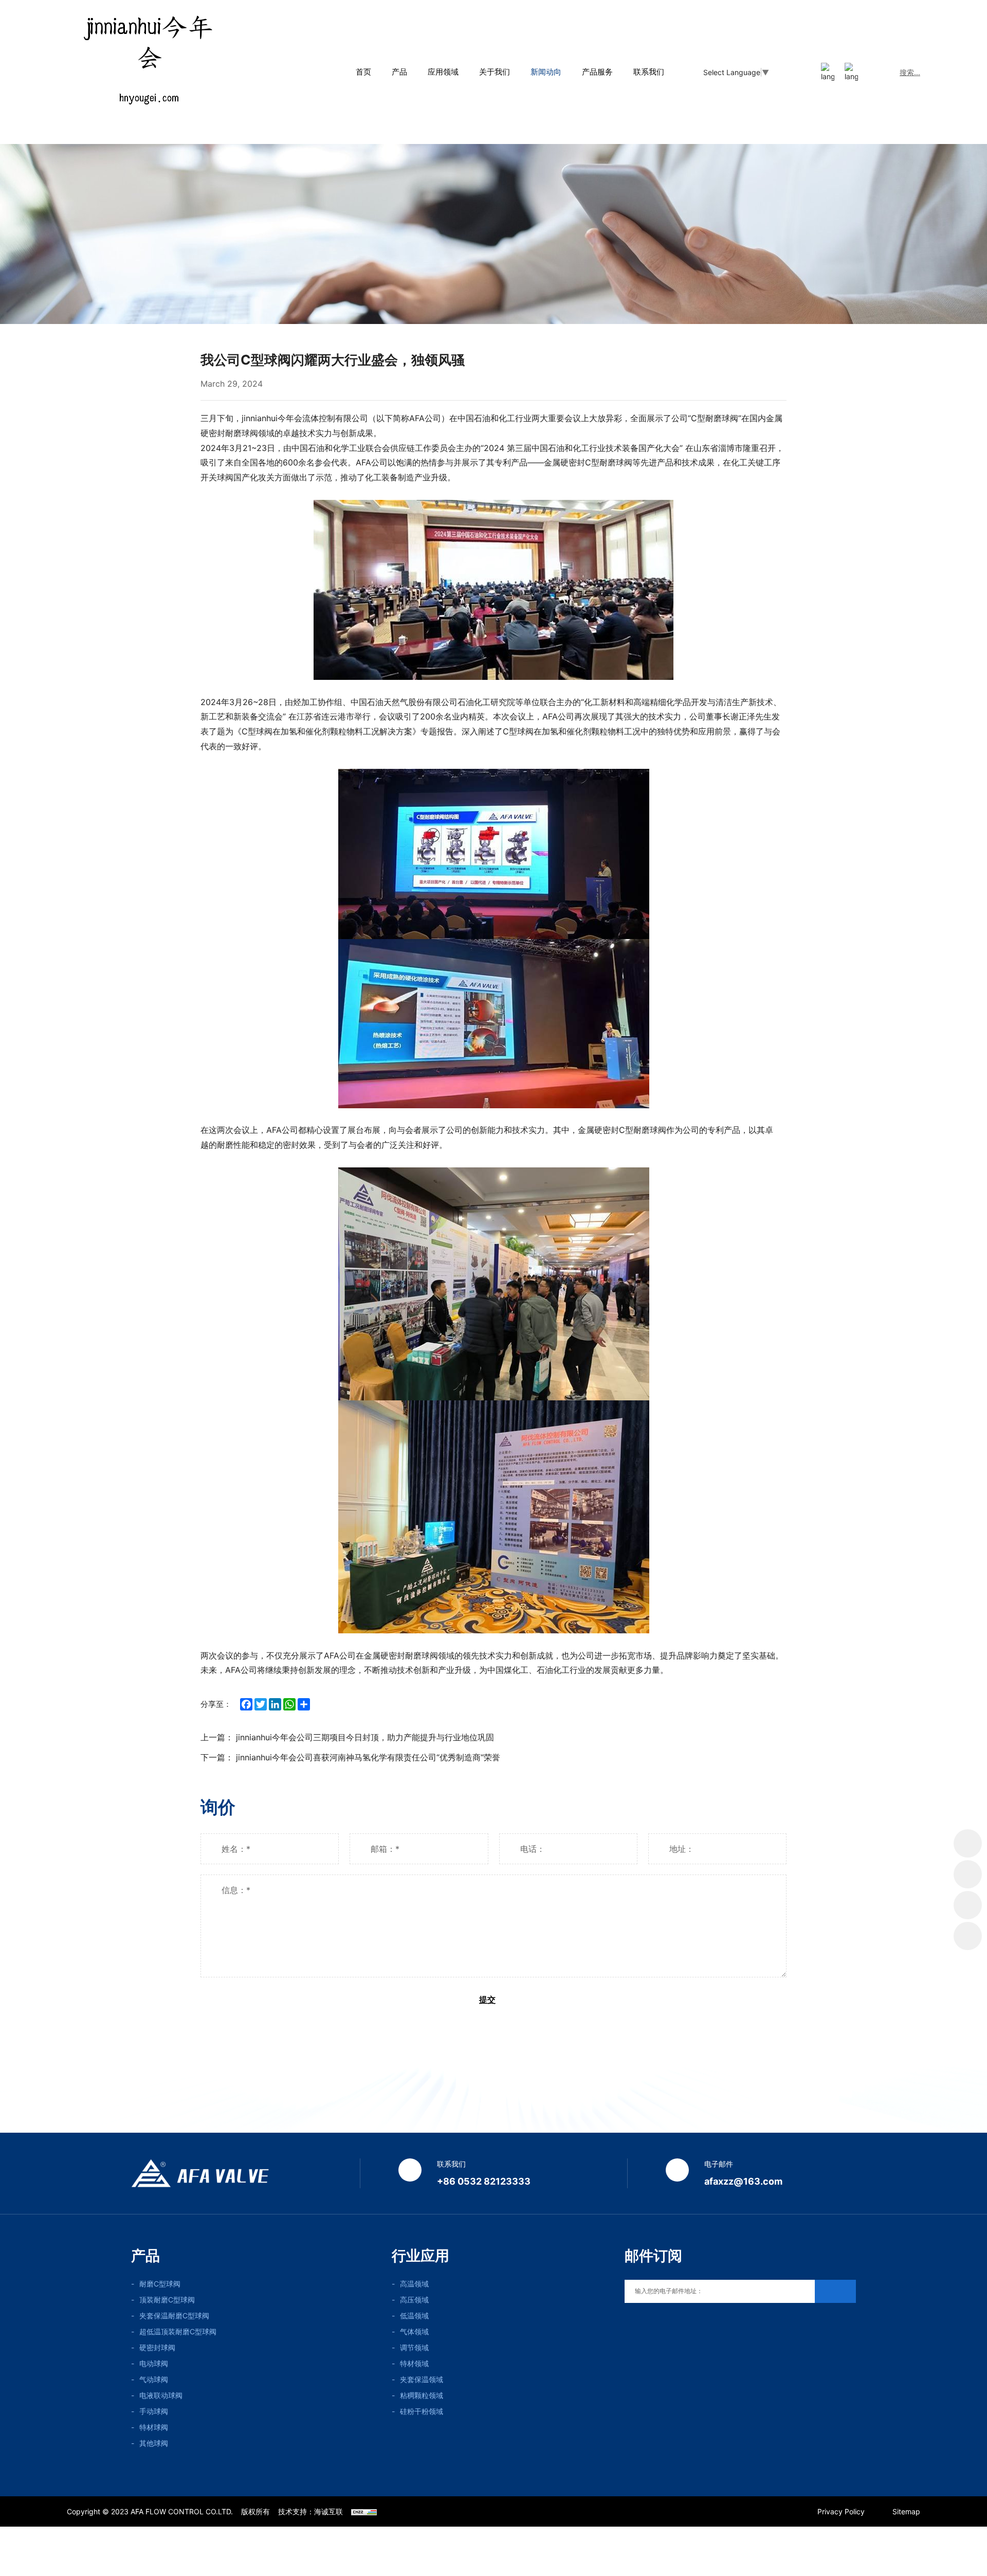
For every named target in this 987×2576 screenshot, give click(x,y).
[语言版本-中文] (828, 72)
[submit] (835, 2291)
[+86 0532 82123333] (968, 1905)
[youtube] (628, 2325)
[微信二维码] (968, 1874)
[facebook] (694, 2325)
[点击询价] (968, 1843)
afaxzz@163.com (743, 2181)
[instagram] (672, 2325)
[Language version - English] (804, 72)
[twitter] (650, 2325)
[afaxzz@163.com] (968, 1936)
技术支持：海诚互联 (310, 2511)
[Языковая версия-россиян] (851, 72)
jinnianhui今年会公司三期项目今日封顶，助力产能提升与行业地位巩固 (365, 1737)
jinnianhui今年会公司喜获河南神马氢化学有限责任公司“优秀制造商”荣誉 (368, 1757)
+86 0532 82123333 (484, 2181)
